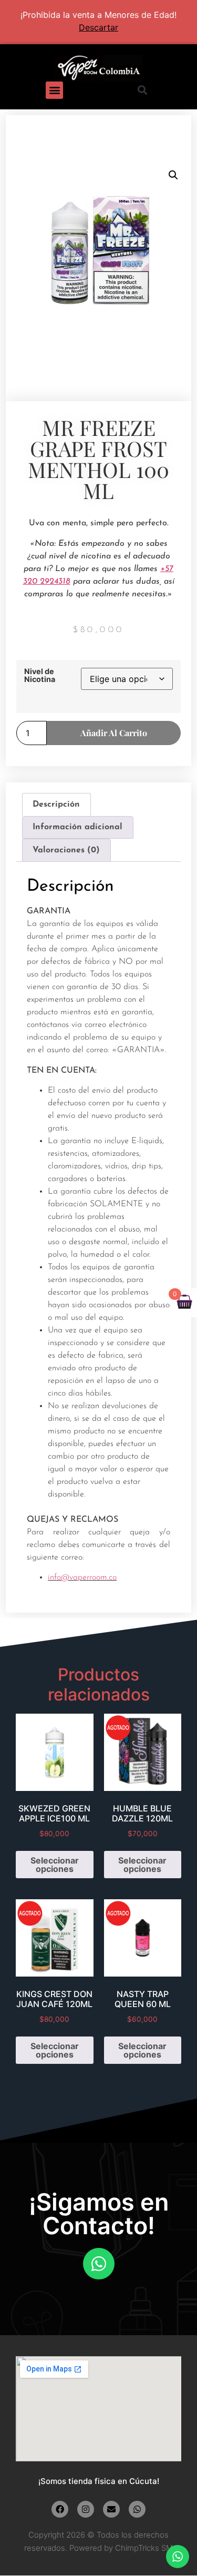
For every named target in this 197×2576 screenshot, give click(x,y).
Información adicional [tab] (77, 827)
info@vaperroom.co (82, 1577)
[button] (54, 90)
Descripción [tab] (56, 805)
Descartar (98, 27)
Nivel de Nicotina (40, 675)
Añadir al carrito (114, 733)
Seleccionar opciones (55, 1865)
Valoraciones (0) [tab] (66, 850)
